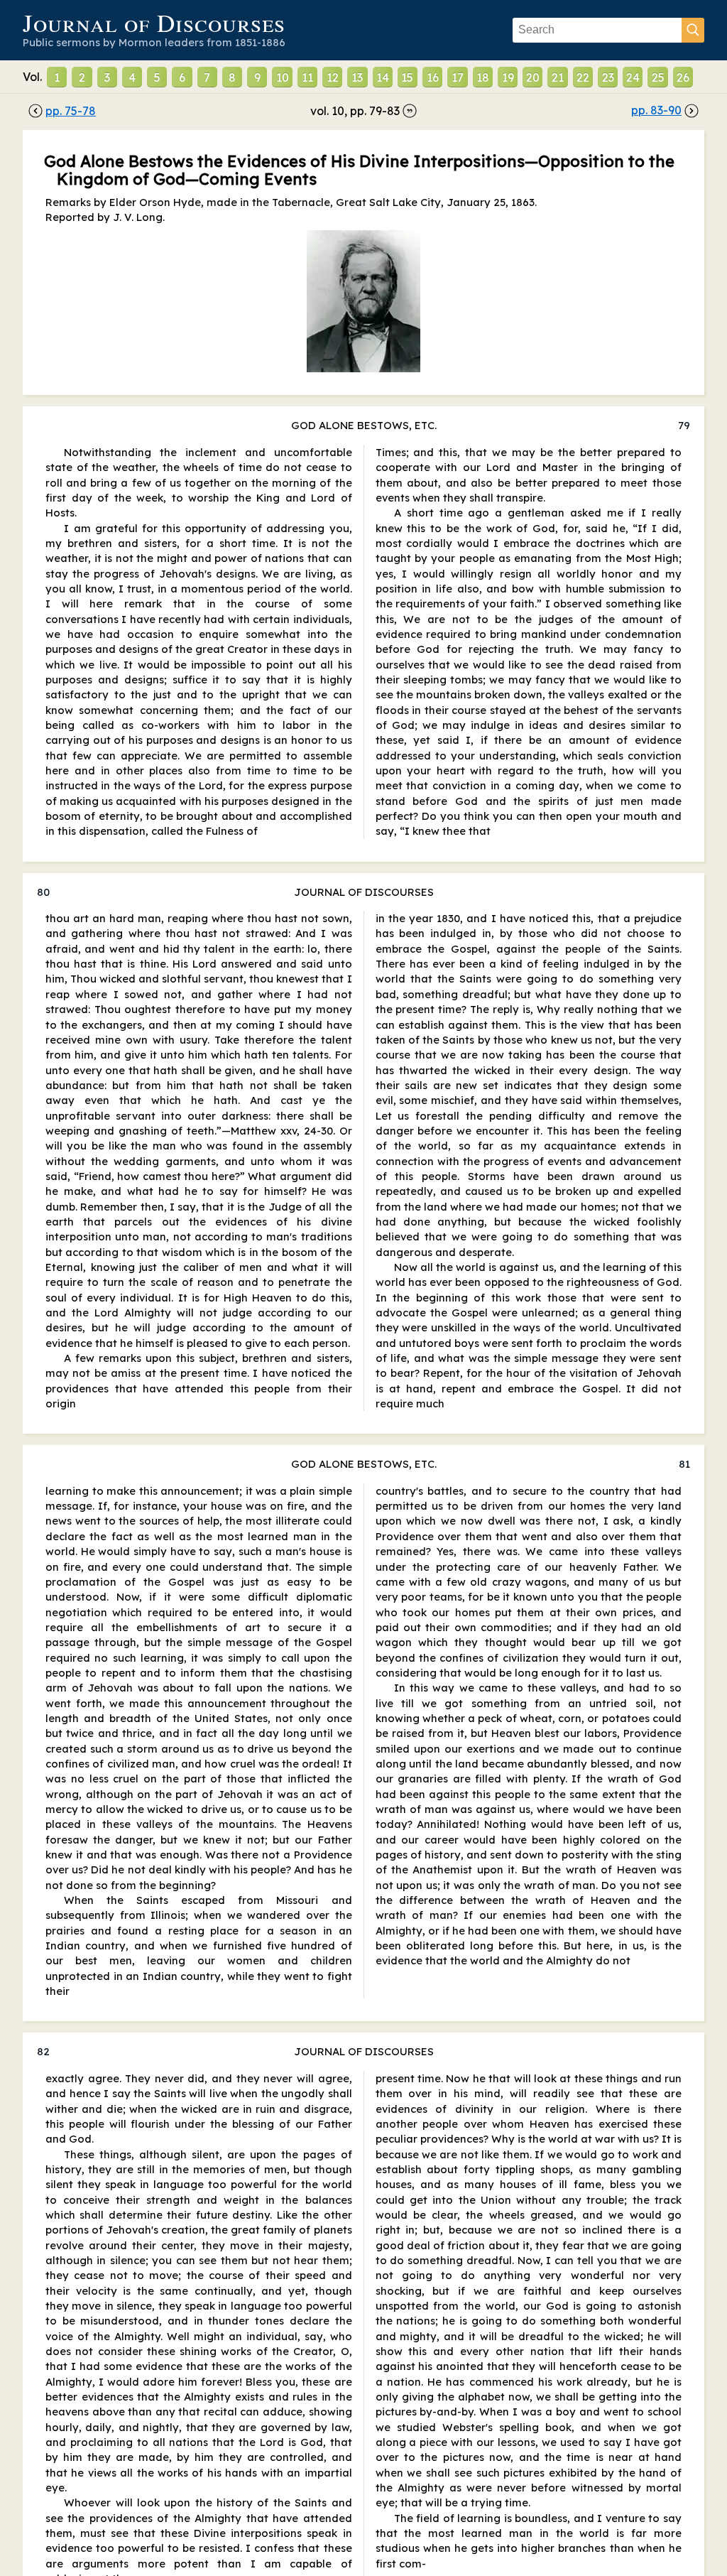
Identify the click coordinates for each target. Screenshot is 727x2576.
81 (684, 1464)
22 (583, 77)
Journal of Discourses (154, 22)
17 (458, 77)
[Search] (693, 30)
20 (533, 77)
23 (608, 77)
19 (508, 77)
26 (683, 77)
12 (333, 77)
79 (684, 425)
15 (407, 77)
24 (633, 77)
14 (383, 77)
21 (558, 77)
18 (483, 77)
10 (283, 77)
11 (307, 77)
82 (43, 2051)
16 (433, 77)
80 (43, 892)
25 (658, 77)
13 (357, 77)
